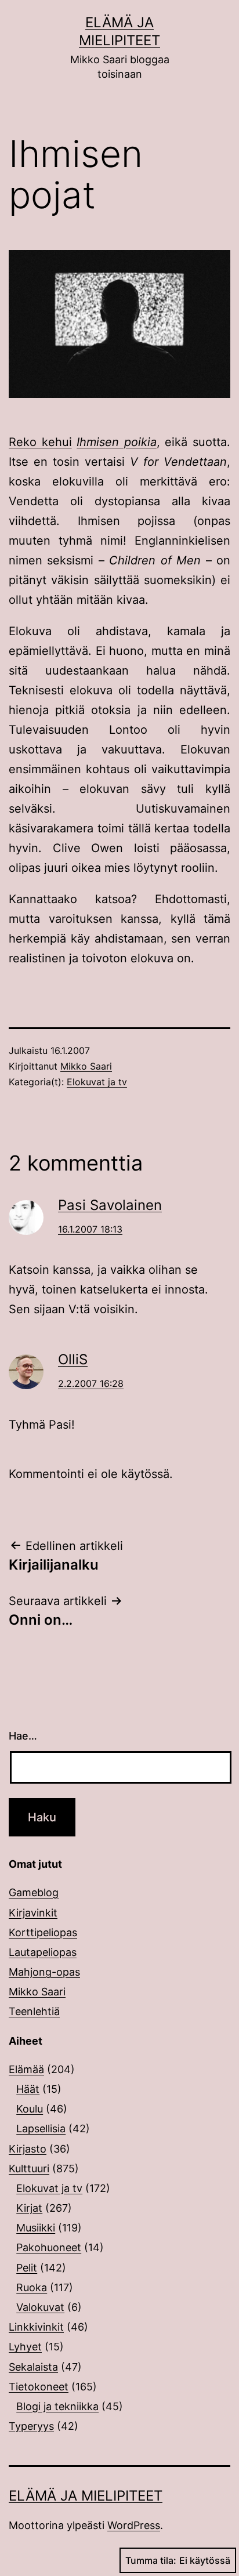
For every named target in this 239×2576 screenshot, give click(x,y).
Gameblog (34, 1892)
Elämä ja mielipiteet (86, 2496)
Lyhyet (25, 2347)
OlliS (73, 1359)
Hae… (23, 1736)
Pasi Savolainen (110, 1205)
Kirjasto (28, 2149)
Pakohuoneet (49, 2247)
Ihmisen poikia (117, 442)
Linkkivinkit (36, 2327)
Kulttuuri (29, 2169)
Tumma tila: (151, 2560)
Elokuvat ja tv (97, 1082)
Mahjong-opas (44, 1972)
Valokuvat (40, 2307)
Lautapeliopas (43, 1952)
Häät (28, 2089)
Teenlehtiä (34, 2011)
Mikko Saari (86, 1066)
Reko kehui (40, 442)
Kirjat (29, 2208)
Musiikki (36, 2228)
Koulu (30, 2109)
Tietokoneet (39, 2387)
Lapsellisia (41, 2128)
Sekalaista (33, 2367)
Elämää (26, 2069)
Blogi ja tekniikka (57, 2406)
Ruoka (32, 2287)
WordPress (134, 2525)
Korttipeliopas (43, 1932)
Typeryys (31, 2426)
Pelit (27, 2268)
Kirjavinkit (33, 1913)
